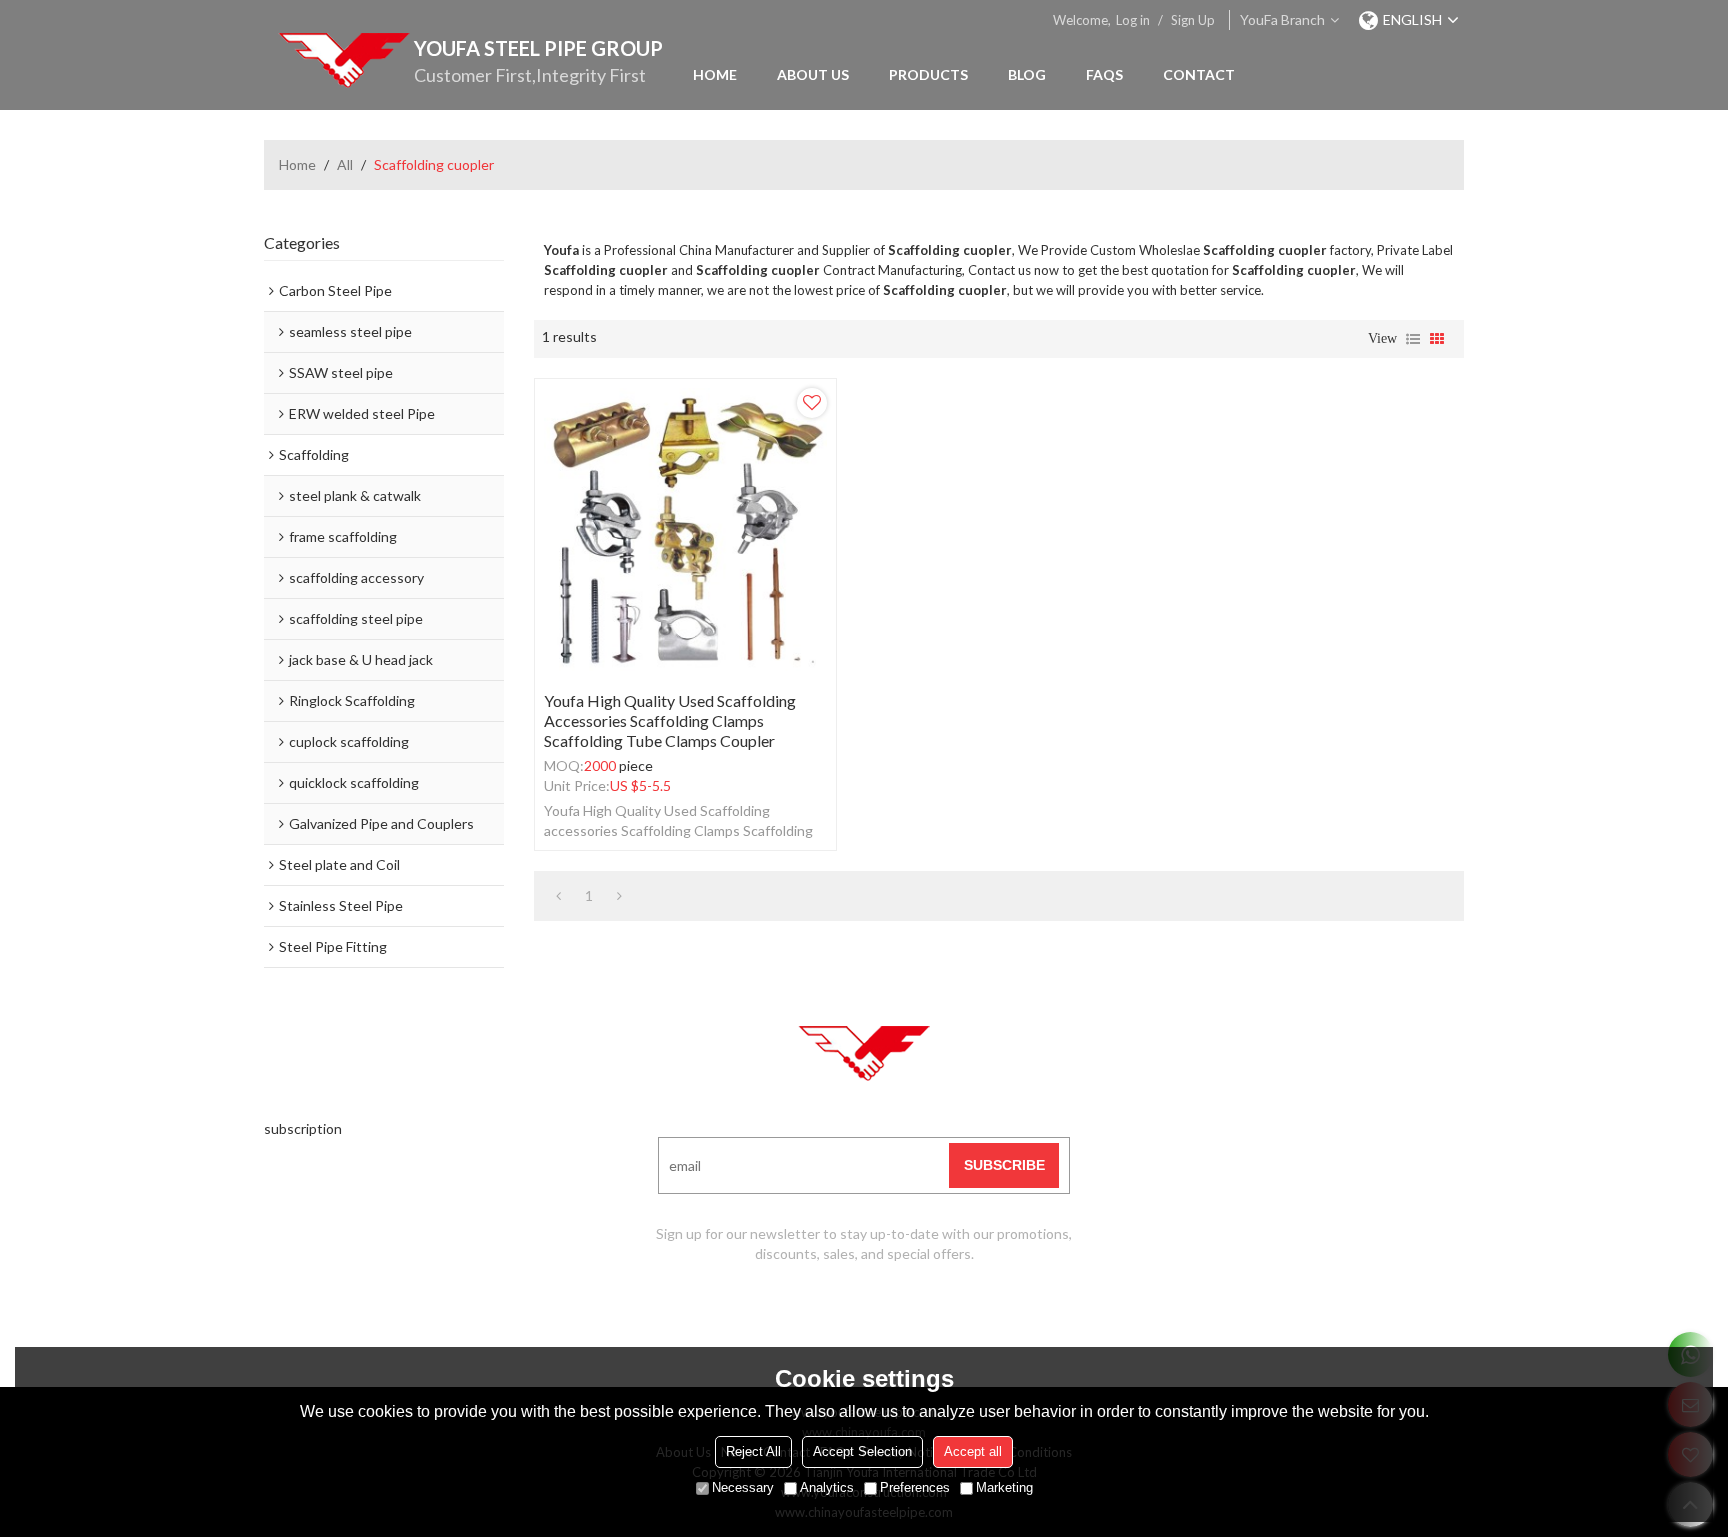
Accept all (973, 1451)
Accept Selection (862, 1451)
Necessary (743, 1487)
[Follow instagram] (939, 1314)
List (1413, 339)
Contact (1199, 74)
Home (715, 74)
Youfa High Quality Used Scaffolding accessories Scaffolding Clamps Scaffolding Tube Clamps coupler (670, 720)
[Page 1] (558, 896)
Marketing (1004, 1487)
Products (928, 74)
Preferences (915, 1487)
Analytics (827, 1487)
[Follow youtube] (789, 1314)
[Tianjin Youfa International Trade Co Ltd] (344, 60)
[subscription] (1004, 1165)
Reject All (753, 1451)
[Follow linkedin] (889, 1314)
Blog (1027, 74)
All (345, 164)
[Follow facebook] (839, 1314)
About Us (813, 74)
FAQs (1104, 74)
